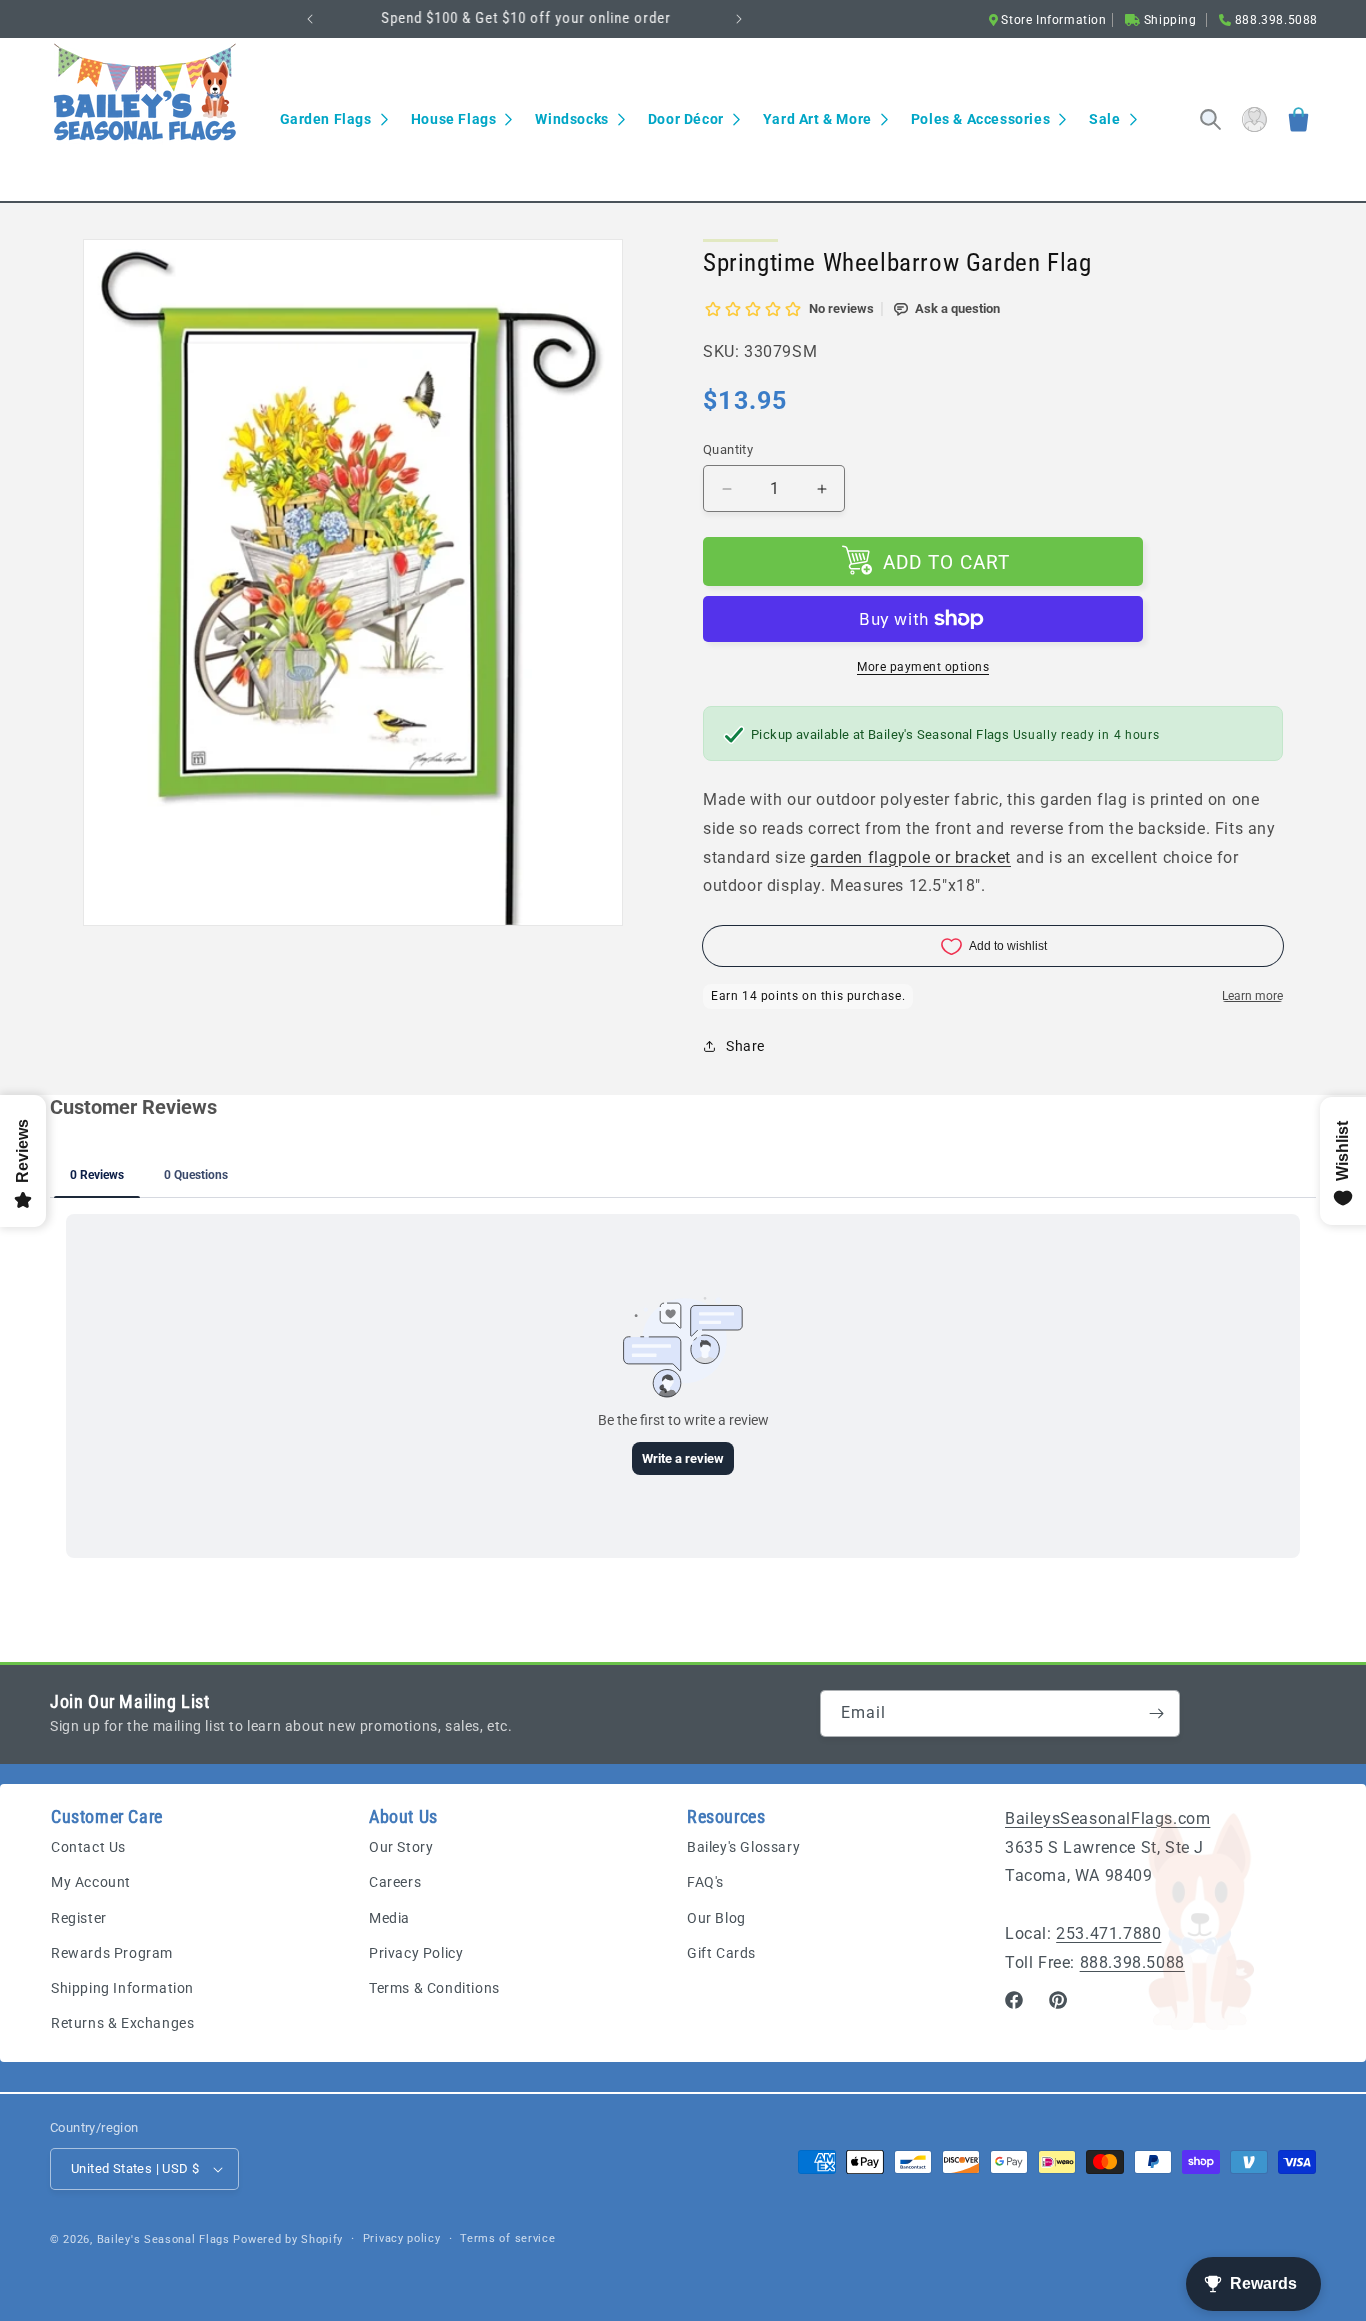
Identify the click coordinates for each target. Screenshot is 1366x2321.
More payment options (923, 667)
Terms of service (507, 2238)
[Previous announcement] (310, 19)
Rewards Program (112, 1953)
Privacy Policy (416, 1953)
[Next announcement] (739, 19)
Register (79, 1918)
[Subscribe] (1157, 1713)
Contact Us (88, 1847)
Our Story (401, 1847)
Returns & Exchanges (122, 2023)
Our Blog (716, 1918)
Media (389, 1918)
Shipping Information (122, 1988)
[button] (333, 119)
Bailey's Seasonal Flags (163, 2239)
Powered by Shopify (288, 2239)
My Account (91, 1882)
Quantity (728, 449)
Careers (395, 1882)
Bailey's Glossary (743, 1847)
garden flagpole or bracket (910, 857)
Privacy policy (402, 2238)
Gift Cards (721, 1953)
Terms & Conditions (434, 1988)
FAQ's (705, 1882)
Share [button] (745, 1046)
